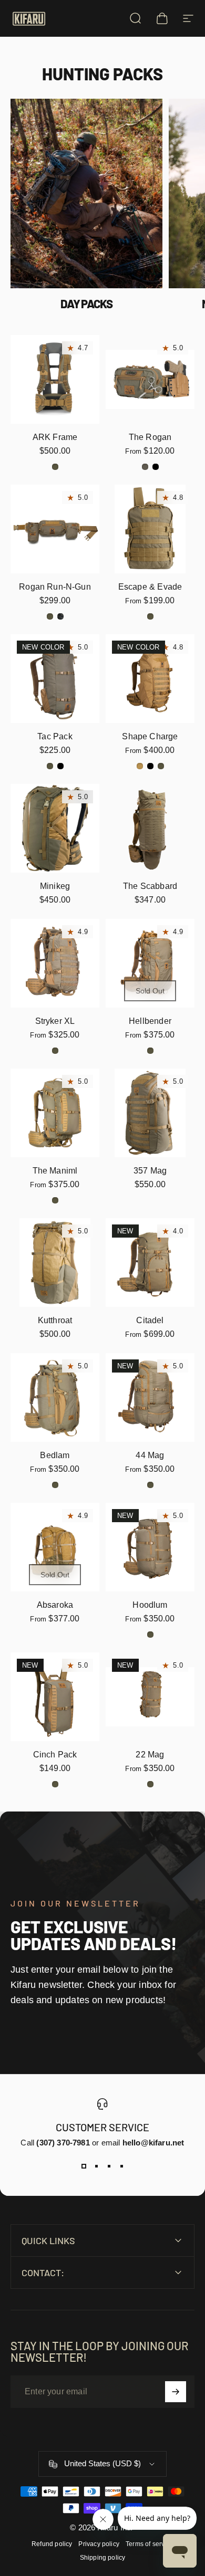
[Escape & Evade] (150, 529)
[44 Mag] (150, 1397)
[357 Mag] (150, 1113)
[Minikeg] (55, 828)
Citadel (150, 1320)
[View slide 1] (84, 2166)
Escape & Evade (150, 587)
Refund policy (52, 2544)
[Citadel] (150, 1263)
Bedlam (55, 1455)
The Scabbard (150, 886)
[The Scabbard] (150, 828)
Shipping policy (103, 2558)
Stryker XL (55, 1021)
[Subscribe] (176, 2392)
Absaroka (55, 1605)
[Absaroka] (55, 1547)
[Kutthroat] (55, 1263)
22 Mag (150, 1755)
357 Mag (150, 1171)
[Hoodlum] (150, 1547)
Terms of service (150, 2544)
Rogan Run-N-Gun (55, 587)
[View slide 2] (96, 2166)
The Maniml (55, 1171)
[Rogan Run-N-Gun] (55, 529)
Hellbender (150, 1021)
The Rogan (150, 437)
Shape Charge (150, 736)
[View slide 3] (109, 2166)
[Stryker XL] (55, 963)
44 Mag (150, 1455)
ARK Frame (55, 437)
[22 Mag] (150, 1697)
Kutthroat (55, 1320)
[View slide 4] (121, 2166)
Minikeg (55, 886)
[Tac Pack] (55, 679)
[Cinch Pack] (55, 1697)
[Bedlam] (55, 1397)
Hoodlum (150, 1605)
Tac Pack (55, 736)
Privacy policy (99, 2544)
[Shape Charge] (150, 679)
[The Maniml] (55, 1113)
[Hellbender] (150, 963)
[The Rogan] (150, 379)
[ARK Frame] (55, 379)
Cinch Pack (55, 1755)
